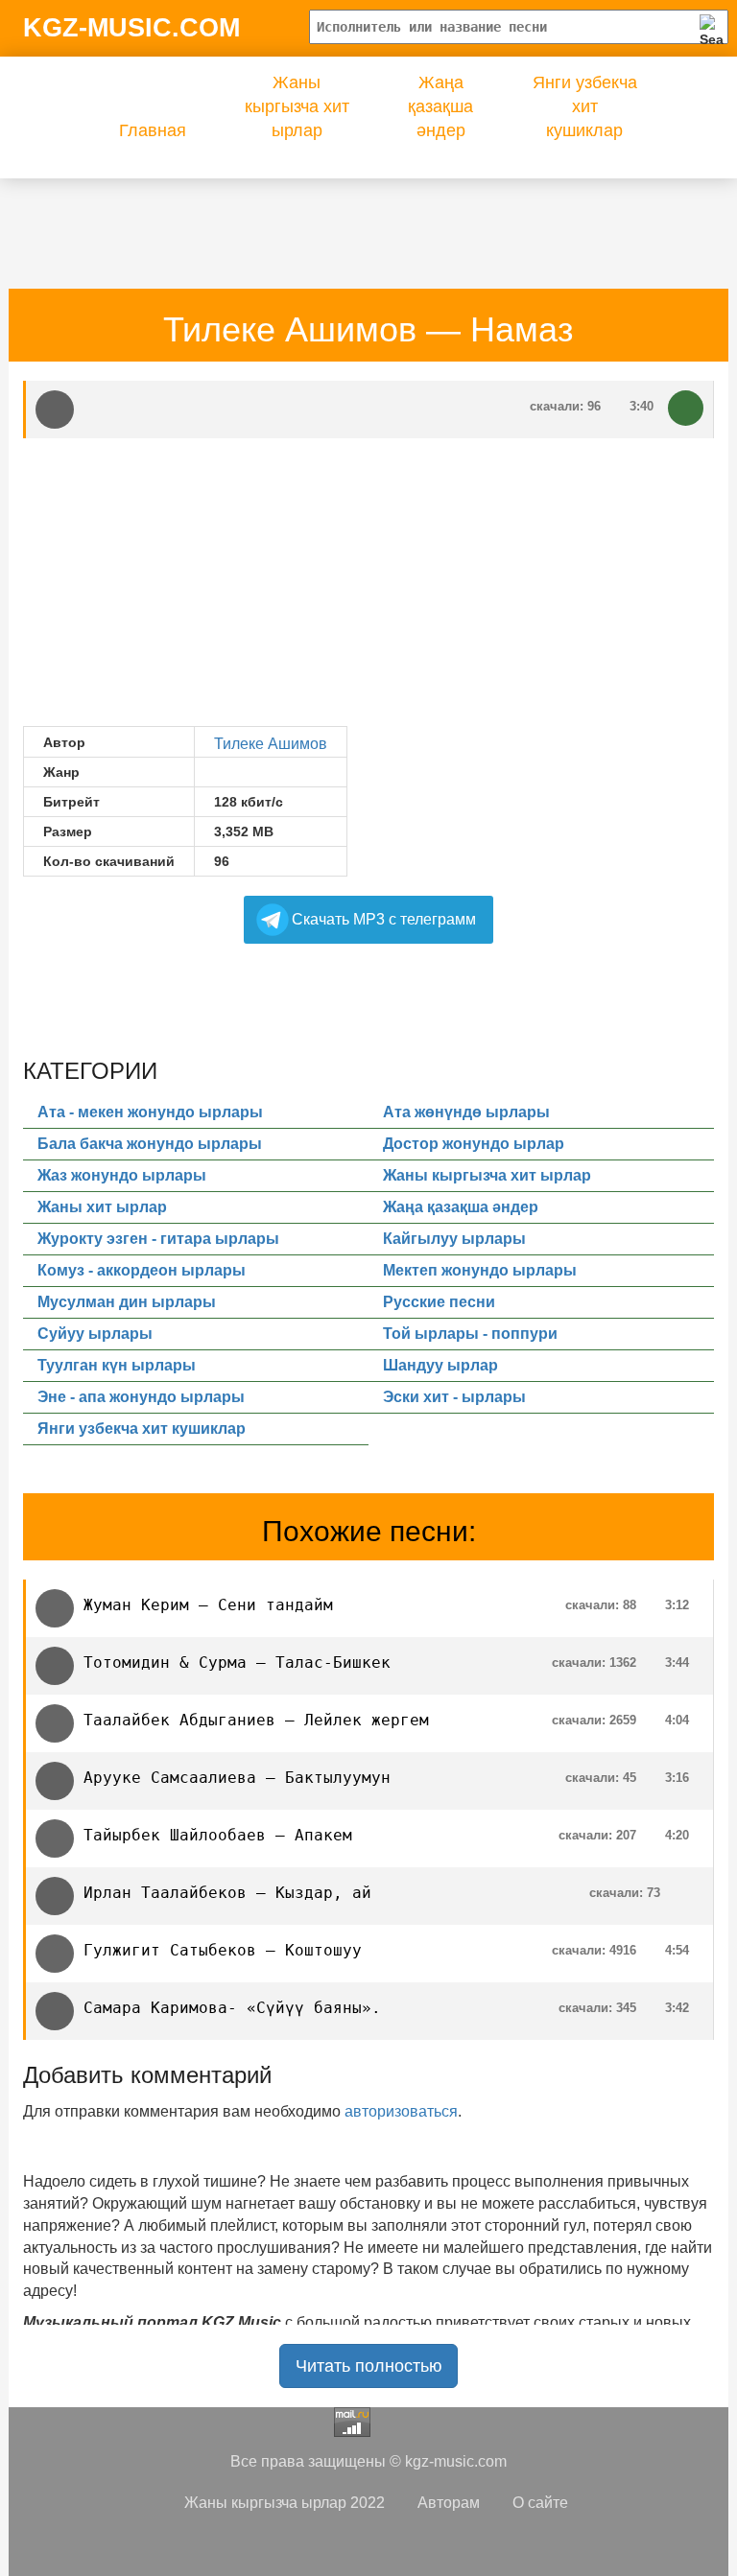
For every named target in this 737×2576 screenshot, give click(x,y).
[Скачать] (686, 408)
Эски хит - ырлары (454, 1397)
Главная (153, 130)
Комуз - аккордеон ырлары (142, 1270)
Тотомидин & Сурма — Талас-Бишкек (237, 1663)
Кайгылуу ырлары (454, 1239)
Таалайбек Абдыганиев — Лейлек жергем (256, 1720)
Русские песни (439, 1302)
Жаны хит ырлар (102, 1207)
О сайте (540, 2503)
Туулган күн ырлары (117, 1365)
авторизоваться (401, 2111)
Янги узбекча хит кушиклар (585, 106)
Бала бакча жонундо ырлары (150, 1144)
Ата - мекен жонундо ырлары (150, 1112)
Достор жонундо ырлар (474, 1144)
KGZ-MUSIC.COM (131, 28)
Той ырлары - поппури (470, 1334)
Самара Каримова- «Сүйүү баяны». (232, 2008)
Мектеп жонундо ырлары (480, 1270)
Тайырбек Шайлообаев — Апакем (218, 1835)
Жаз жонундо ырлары (122, 1175)
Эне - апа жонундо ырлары (141, 1397)
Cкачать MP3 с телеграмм (384, 919)
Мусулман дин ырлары (127, 1302)
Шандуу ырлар (440, 1365)
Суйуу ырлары (95, 1334)
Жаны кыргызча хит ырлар (297, 106)
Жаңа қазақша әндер (440, 106)
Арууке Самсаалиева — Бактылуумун (237, 1778)
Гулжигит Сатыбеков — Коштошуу (223, 1950)
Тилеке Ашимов (271, 744)
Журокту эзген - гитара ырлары (158, 1239)
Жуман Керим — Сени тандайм (208, 1605)
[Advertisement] (372, 222)
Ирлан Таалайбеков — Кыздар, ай (227, 1893)
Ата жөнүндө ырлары (466, 1112)
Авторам (449, 2503)
